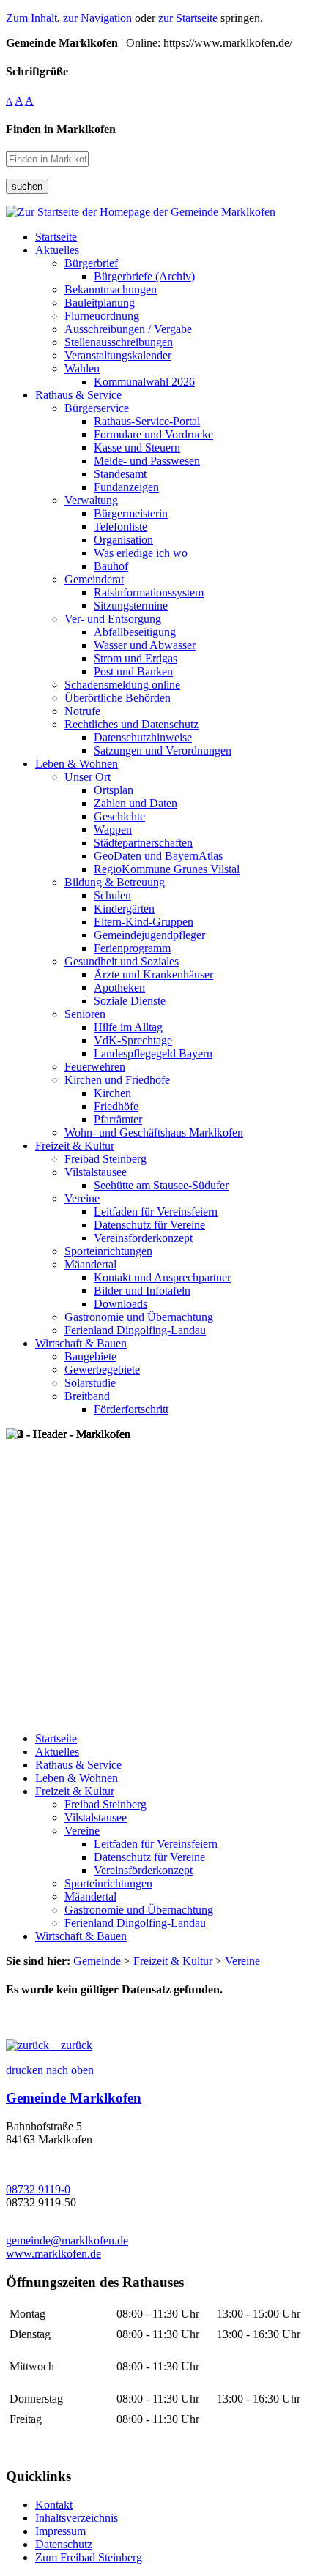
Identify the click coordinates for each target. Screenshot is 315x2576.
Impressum (60, 2531)
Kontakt (54, 2505)
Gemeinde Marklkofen (74, 2098)
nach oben (70, 2070)
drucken (25, 2070)
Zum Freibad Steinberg (89, 2557)
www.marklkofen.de (53, 2254)
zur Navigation (97, 18)
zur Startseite (188, 18)
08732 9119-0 (38, 2189)
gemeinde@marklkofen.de (67, 2240)
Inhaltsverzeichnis (77, 2518)
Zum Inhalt (31, 18)
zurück (71, 2045)
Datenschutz (64, 2544)
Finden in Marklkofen (61, 129)
